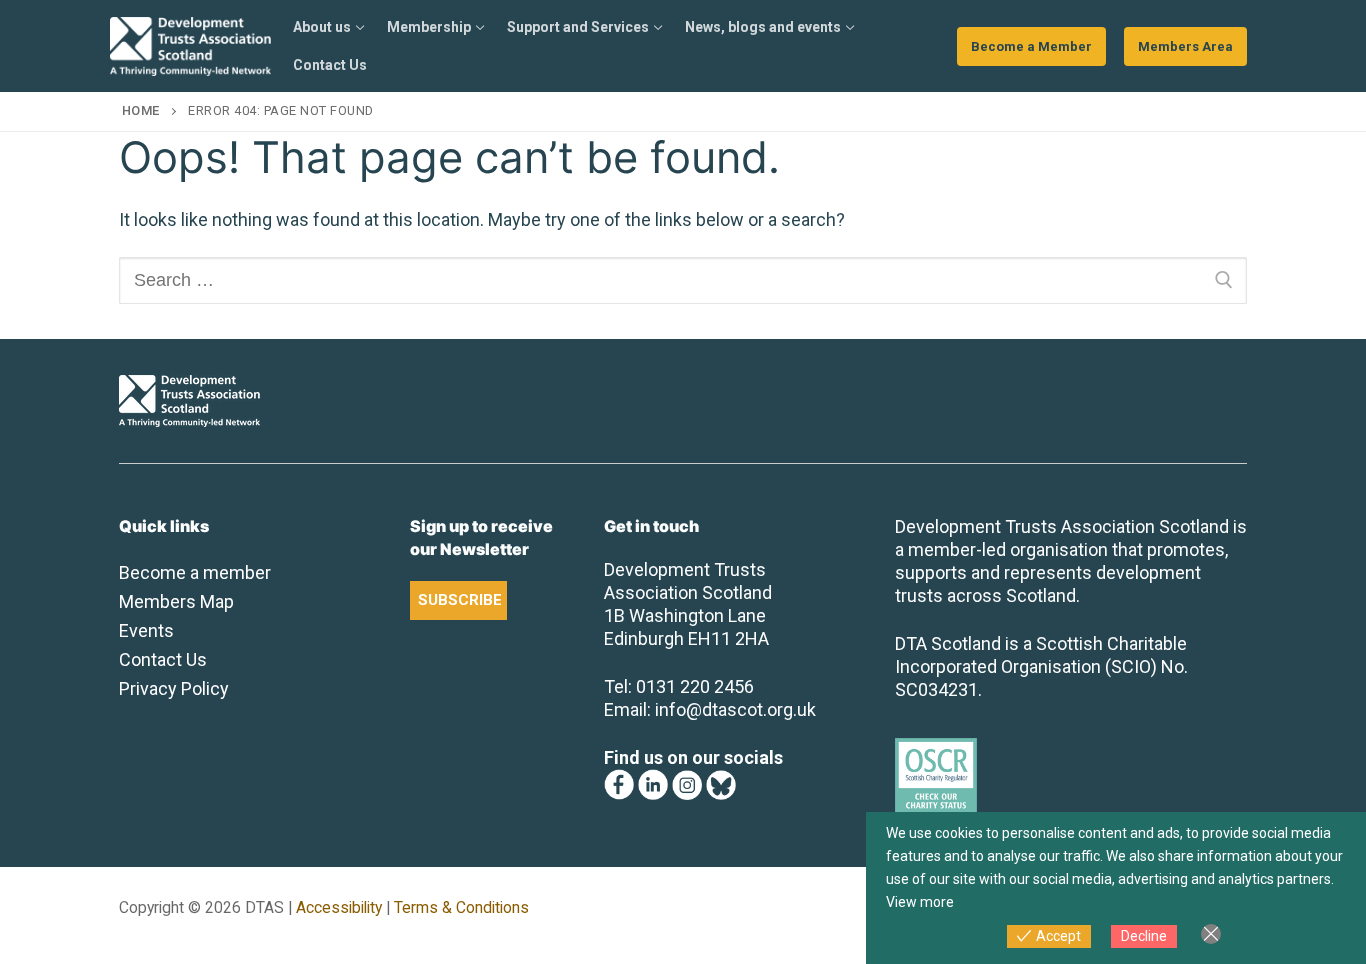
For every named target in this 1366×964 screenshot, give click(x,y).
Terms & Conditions (461, 907)
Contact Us (163, 659)
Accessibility (339, 907)
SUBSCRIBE (460, 600)
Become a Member (1031, 46)
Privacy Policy (174, 688)
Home (141, 110)
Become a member (195, 572)
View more (920, 902)
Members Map (176, 601)
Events (146, 630)
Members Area (1185, 46)
